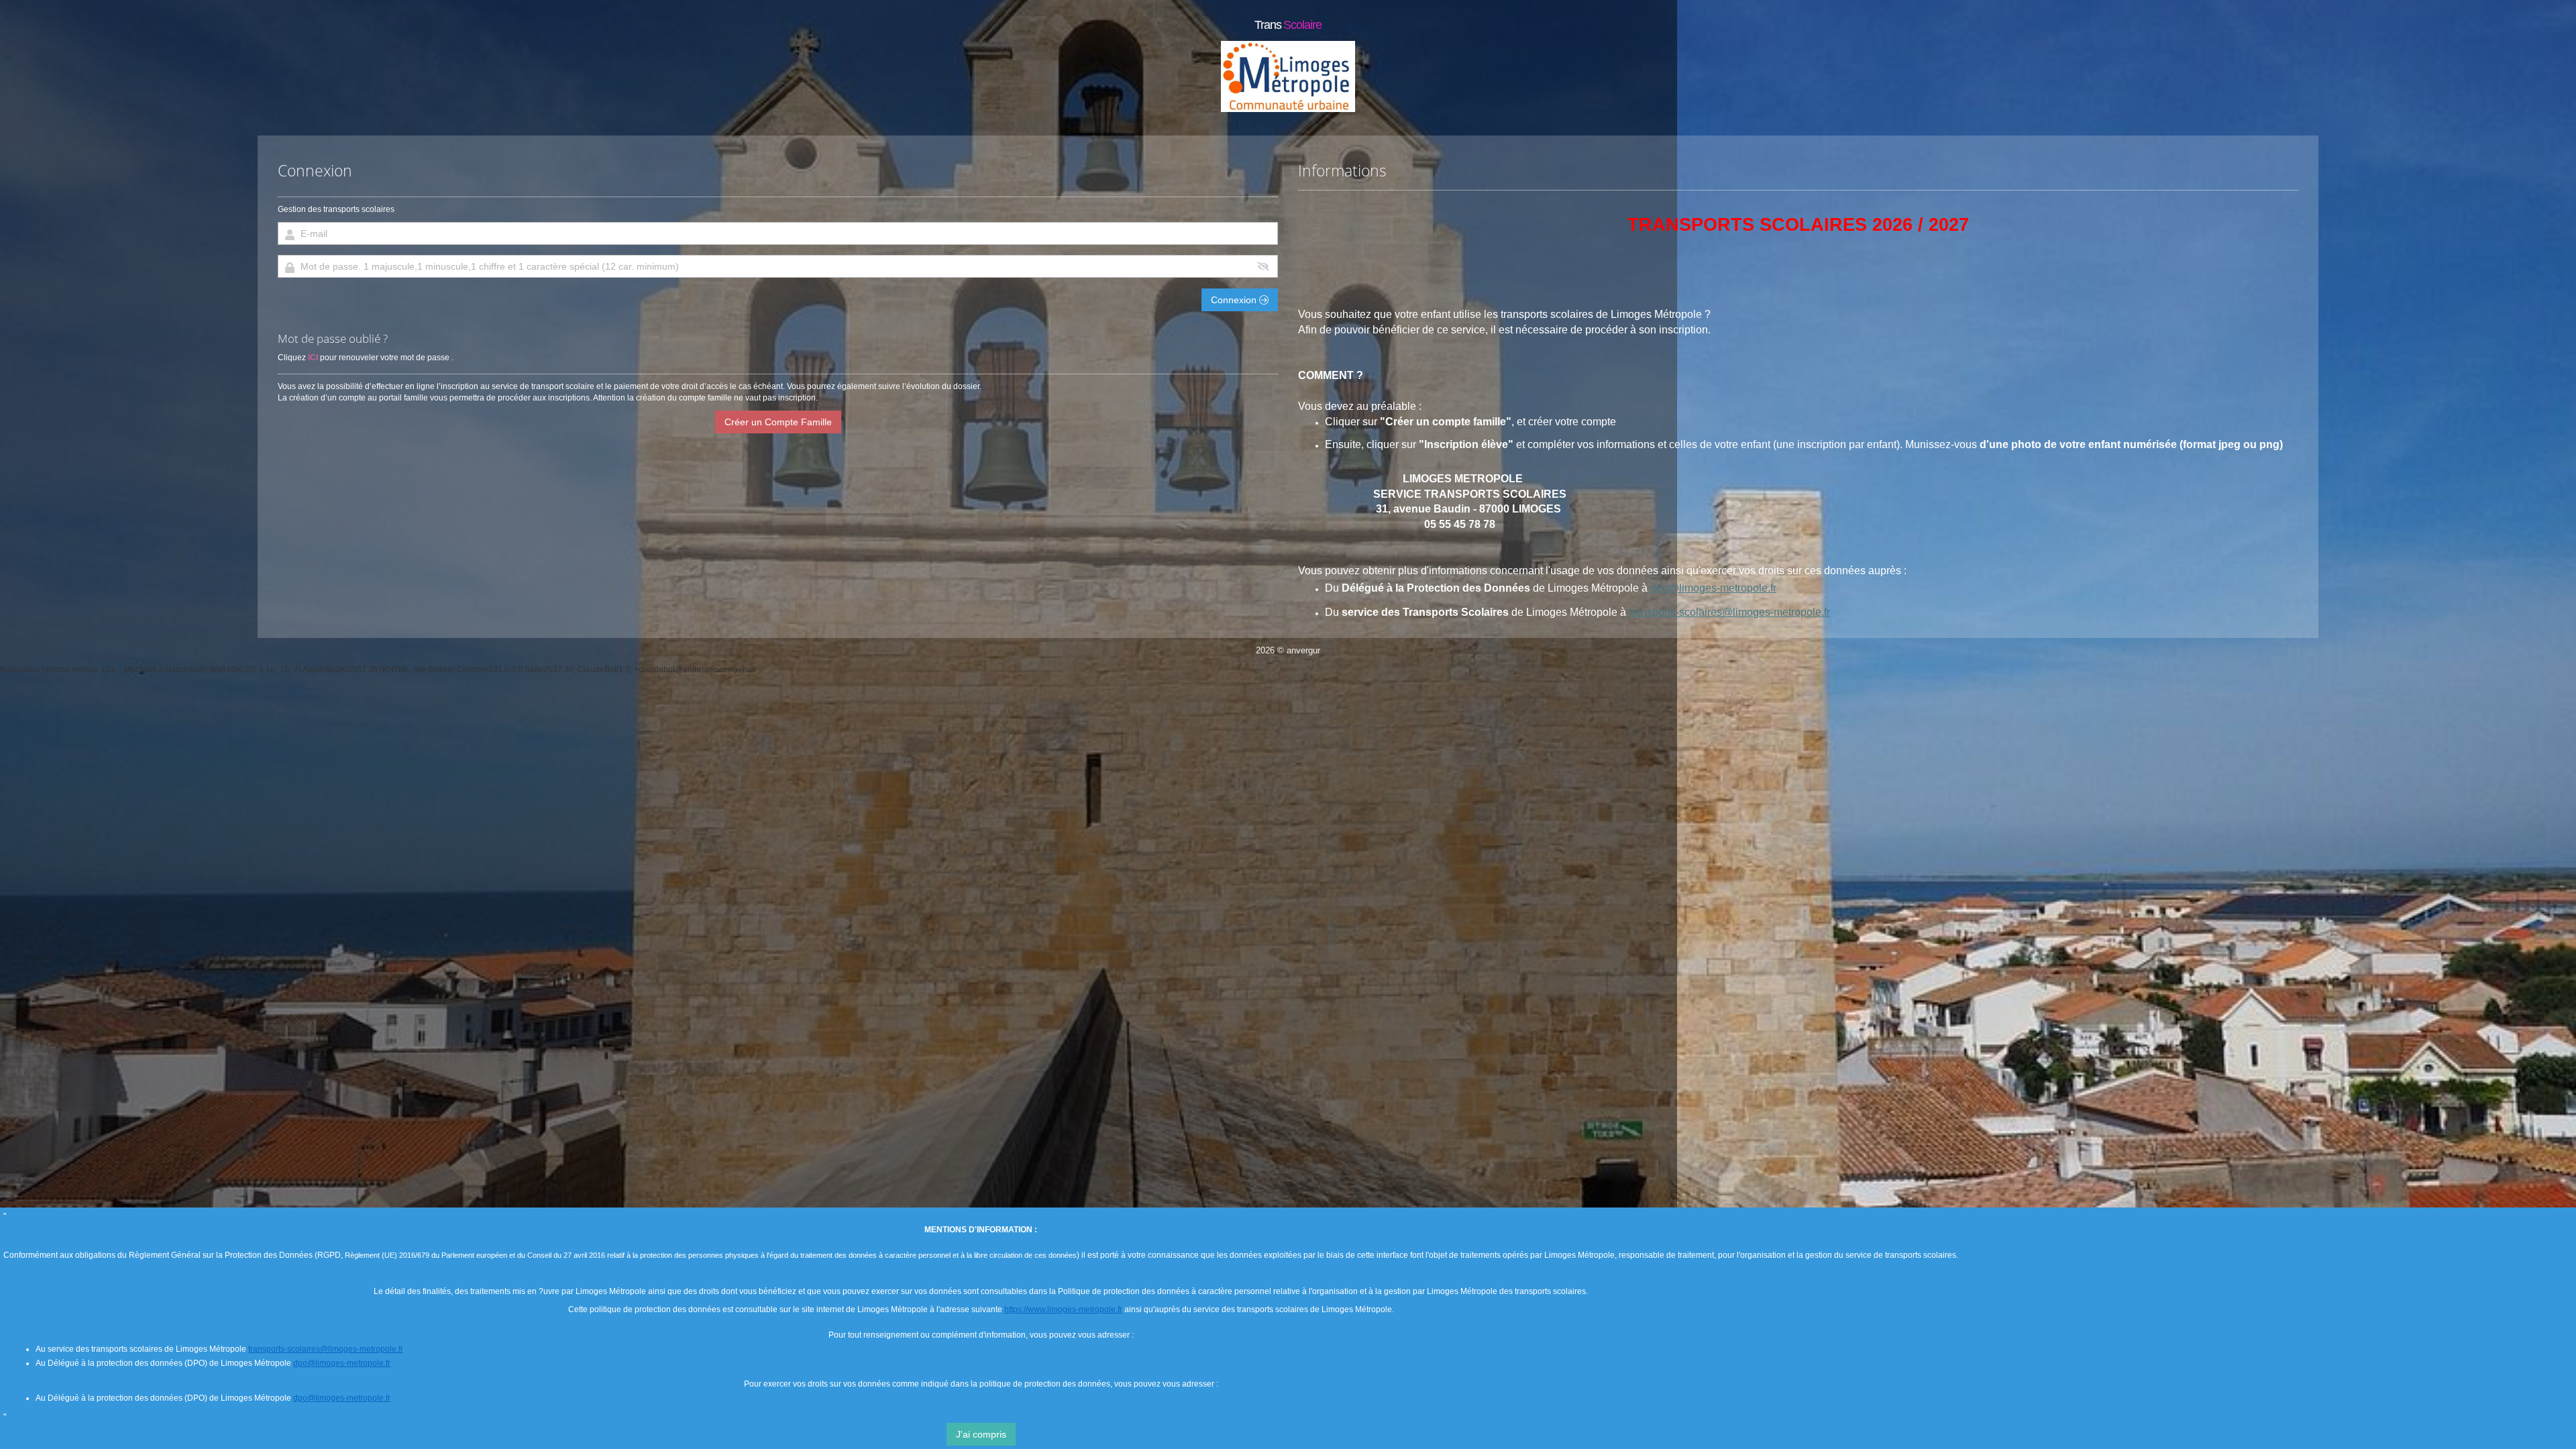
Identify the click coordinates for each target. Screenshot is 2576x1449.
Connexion (1235, 300)
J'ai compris (981, 1434)
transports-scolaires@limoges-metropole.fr (1729, 612)
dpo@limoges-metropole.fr (1713, 588)
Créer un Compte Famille (778, 422)
